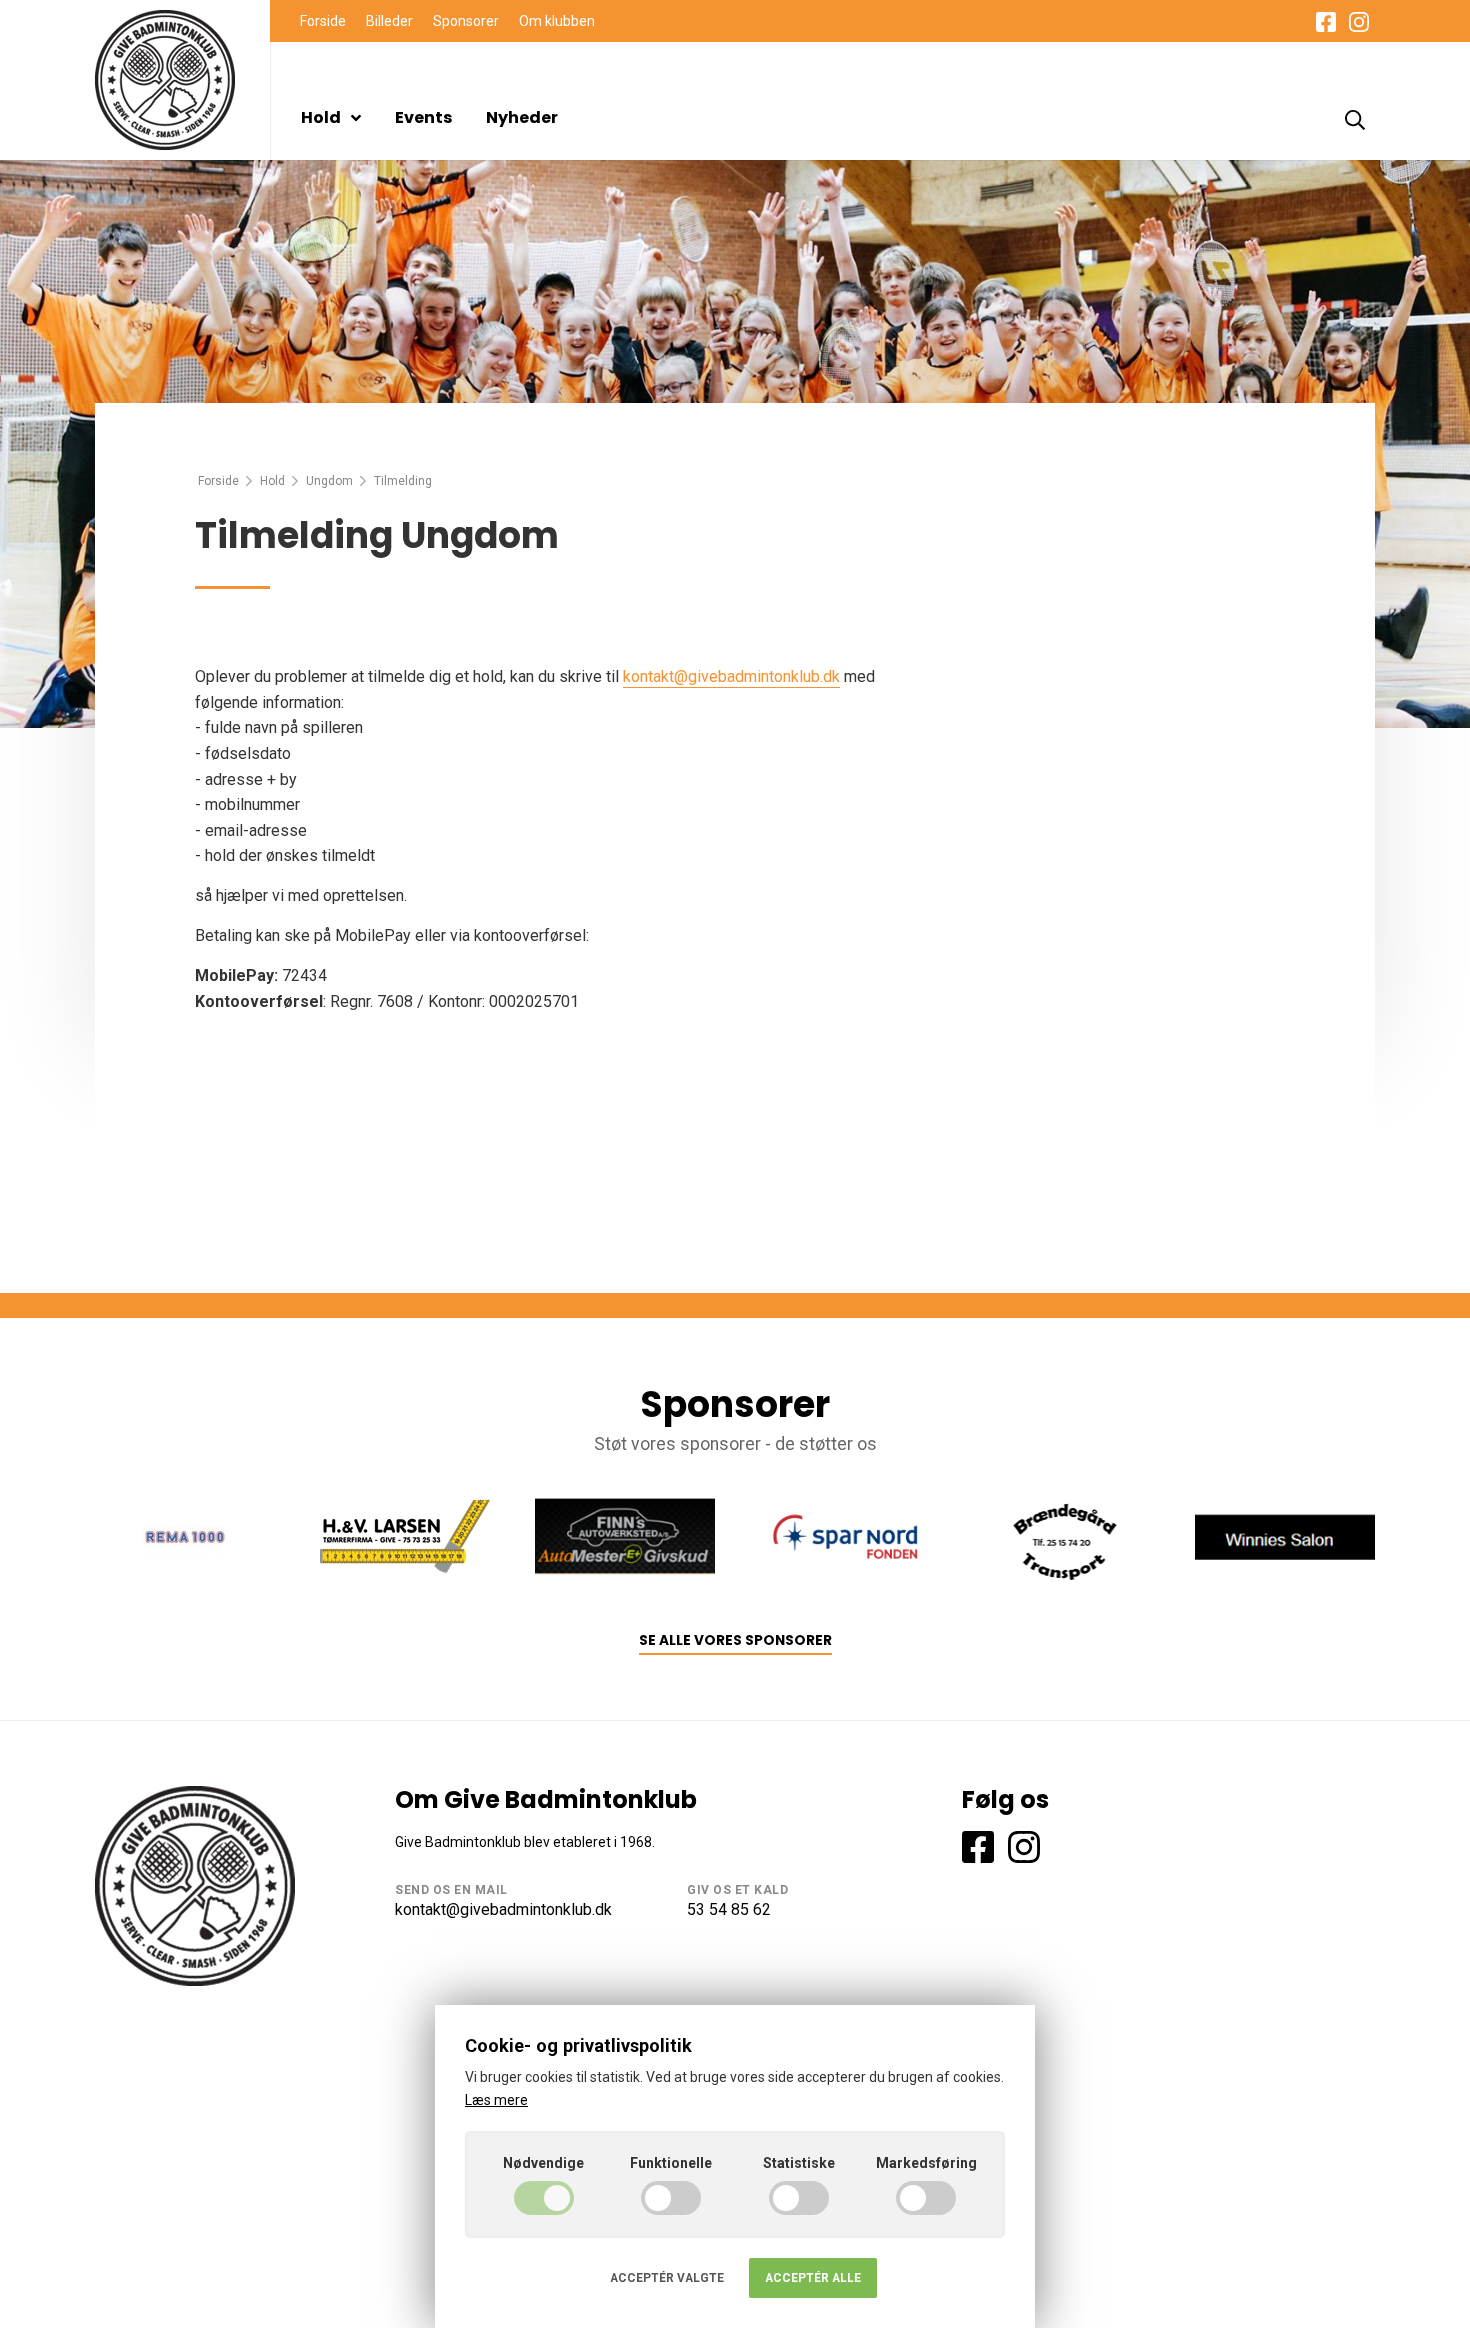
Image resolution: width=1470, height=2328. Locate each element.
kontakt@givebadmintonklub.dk (731, 676)
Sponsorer (466, 21)
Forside (323, 21)
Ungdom (329, 481)
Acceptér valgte (667, 2278)
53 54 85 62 (729, 1909)
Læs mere (496, 2100)
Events (423, 117)
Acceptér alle (813, 2278)
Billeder (389, 21)
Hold (321, 117)
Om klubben (557, 21)
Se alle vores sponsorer (735, 1640)
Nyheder (522, 117)
